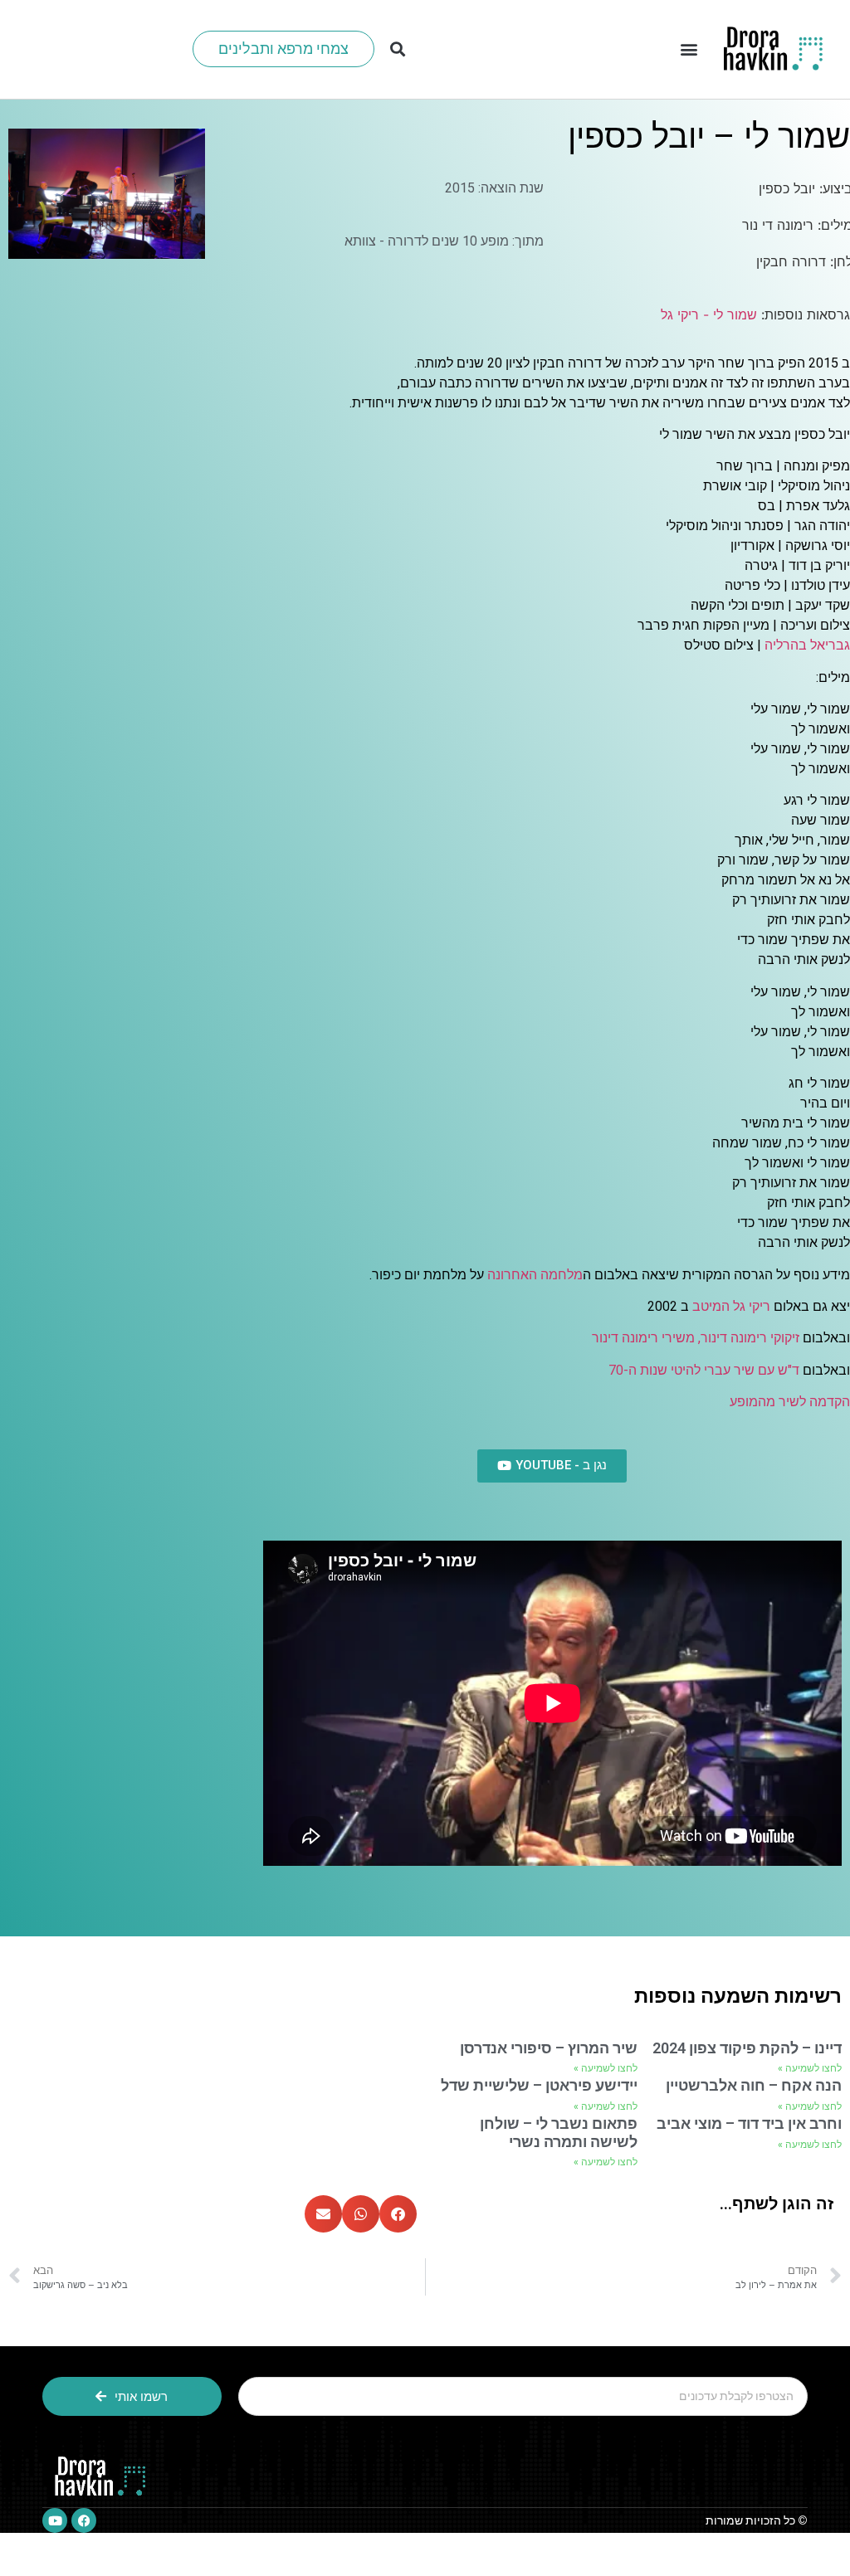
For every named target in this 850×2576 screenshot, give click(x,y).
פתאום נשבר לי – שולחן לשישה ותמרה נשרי (559, 2133)
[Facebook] (84, 2520)
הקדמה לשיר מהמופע (790, 1402)
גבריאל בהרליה (807, 645)
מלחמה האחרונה (535, 1275)
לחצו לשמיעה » (810, 2068)
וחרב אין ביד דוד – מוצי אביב (749, 2123)
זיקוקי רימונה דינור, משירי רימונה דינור (696, 1338)
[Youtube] (55, 2520)
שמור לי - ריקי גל (709, 314)
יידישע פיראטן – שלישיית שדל (539, 2085)
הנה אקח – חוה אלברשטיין (754, 2085)
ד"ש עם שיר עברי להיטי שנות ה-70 (704, 1370)
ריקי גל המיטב (731, 1306)
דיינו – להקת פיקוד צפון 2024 (747, 2048)
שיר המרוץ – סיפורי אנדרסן (549, 2048)
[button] (689, 49)
